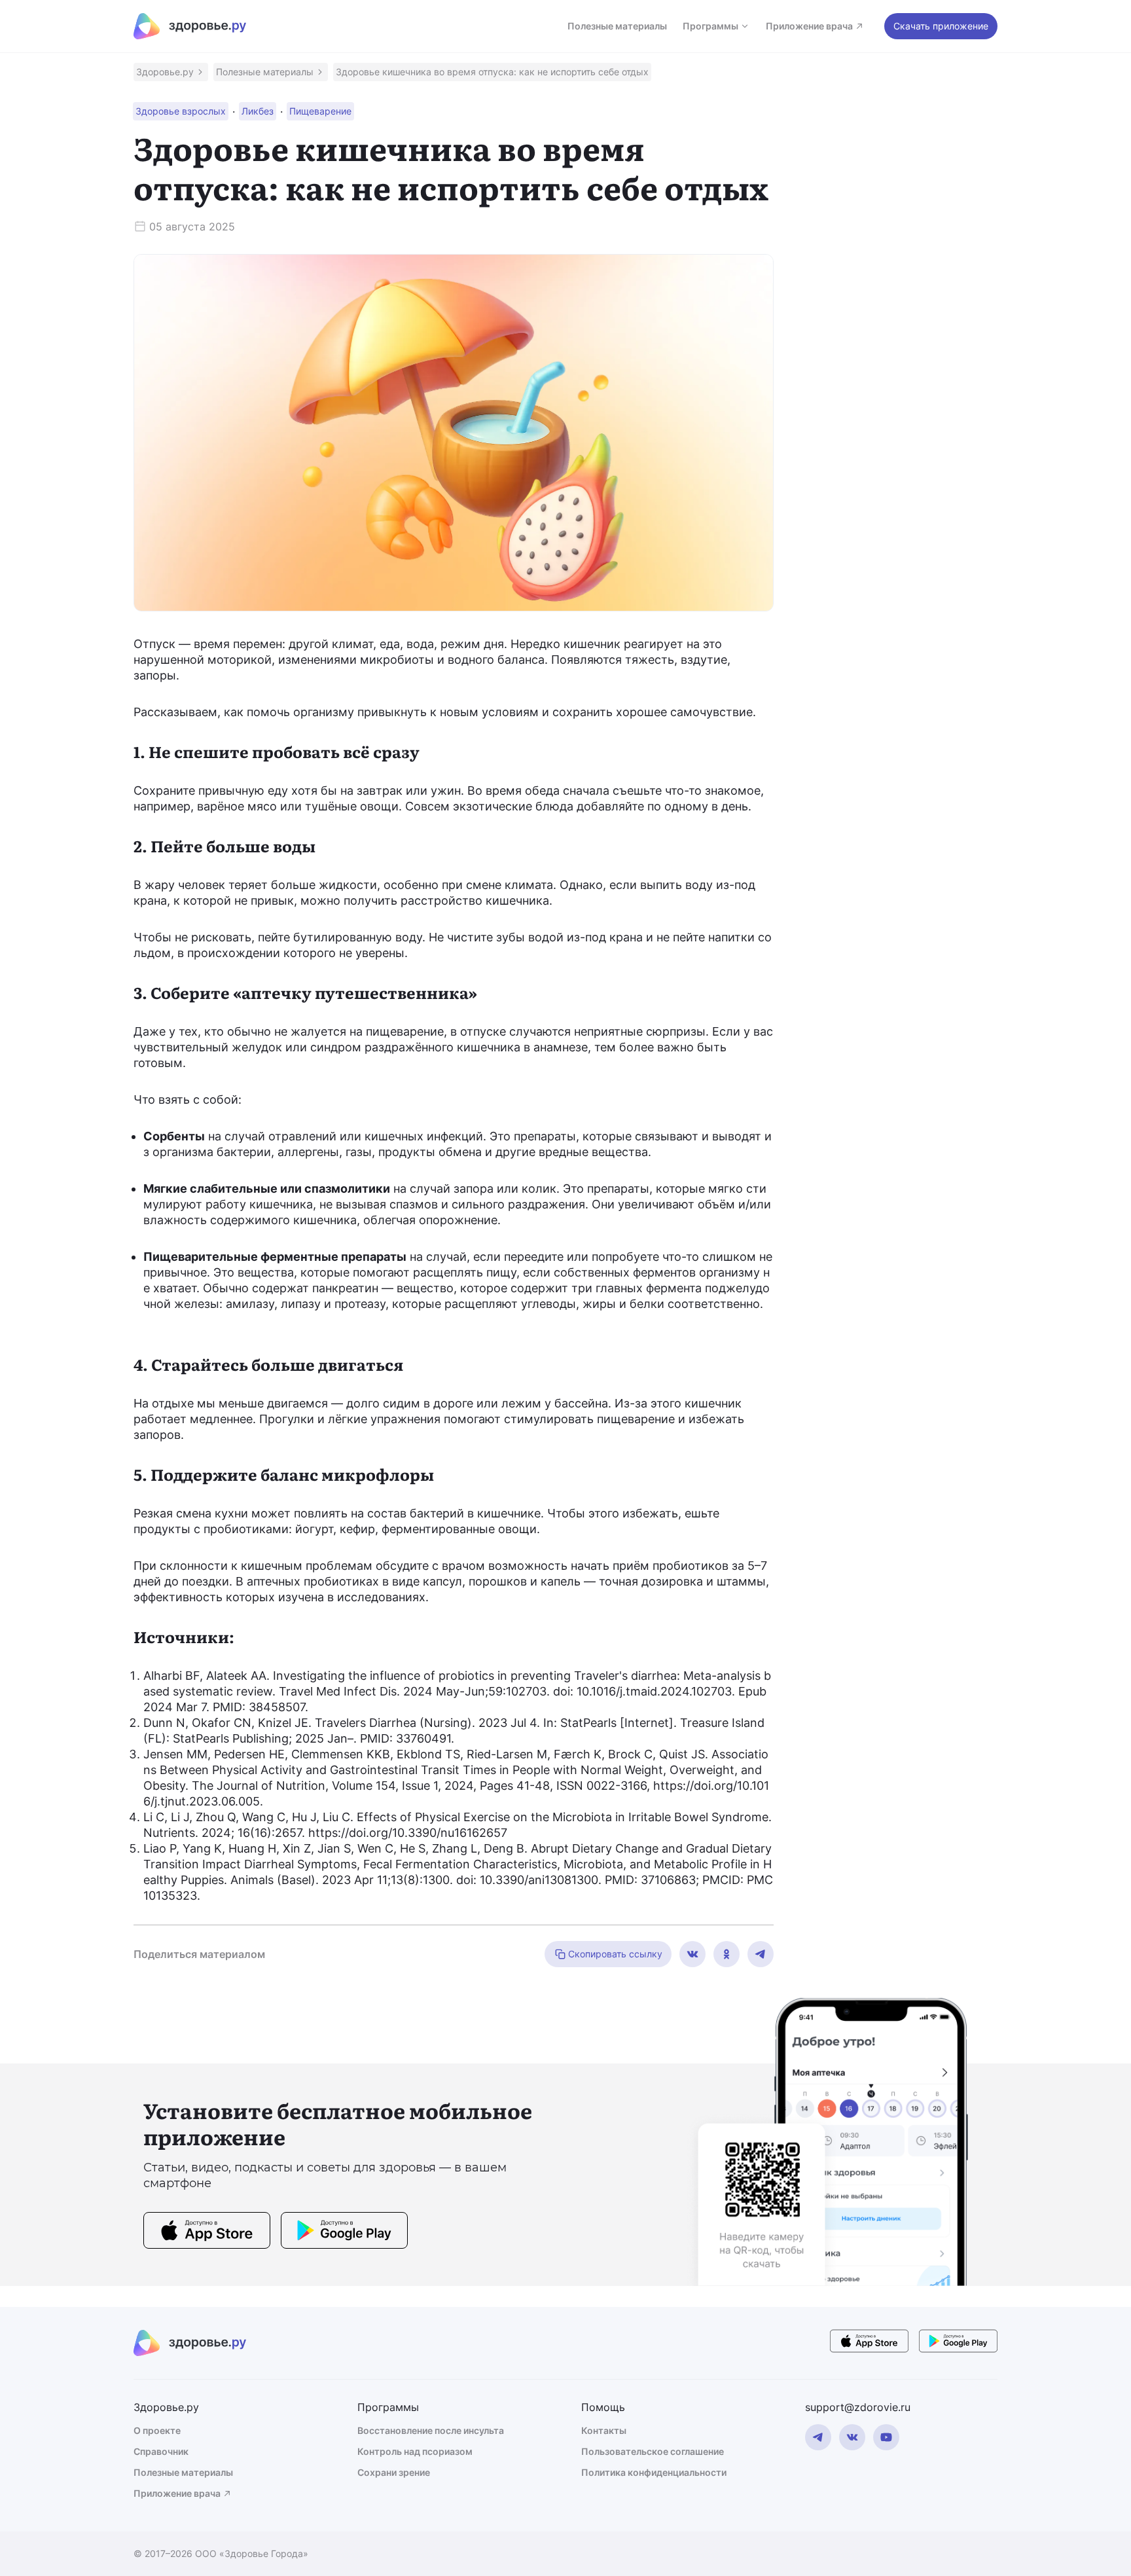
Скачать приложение (941, 26)
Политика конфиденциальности (654, 2472)
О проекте (157, 2430)
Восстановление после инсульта (431, 2430)
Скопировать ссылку (615, 1954)
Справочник (161, 2451)
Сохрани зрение (394, 2472)
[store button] (207, 2232)
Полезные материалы (617, 26)
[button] (171, 72)
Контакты (604, 2430)
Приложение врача (809, 26)
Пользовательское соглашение (653, 2451)
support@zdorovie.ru (858, 2407)
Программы (710, 26)
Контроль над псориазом (415, 2451)
